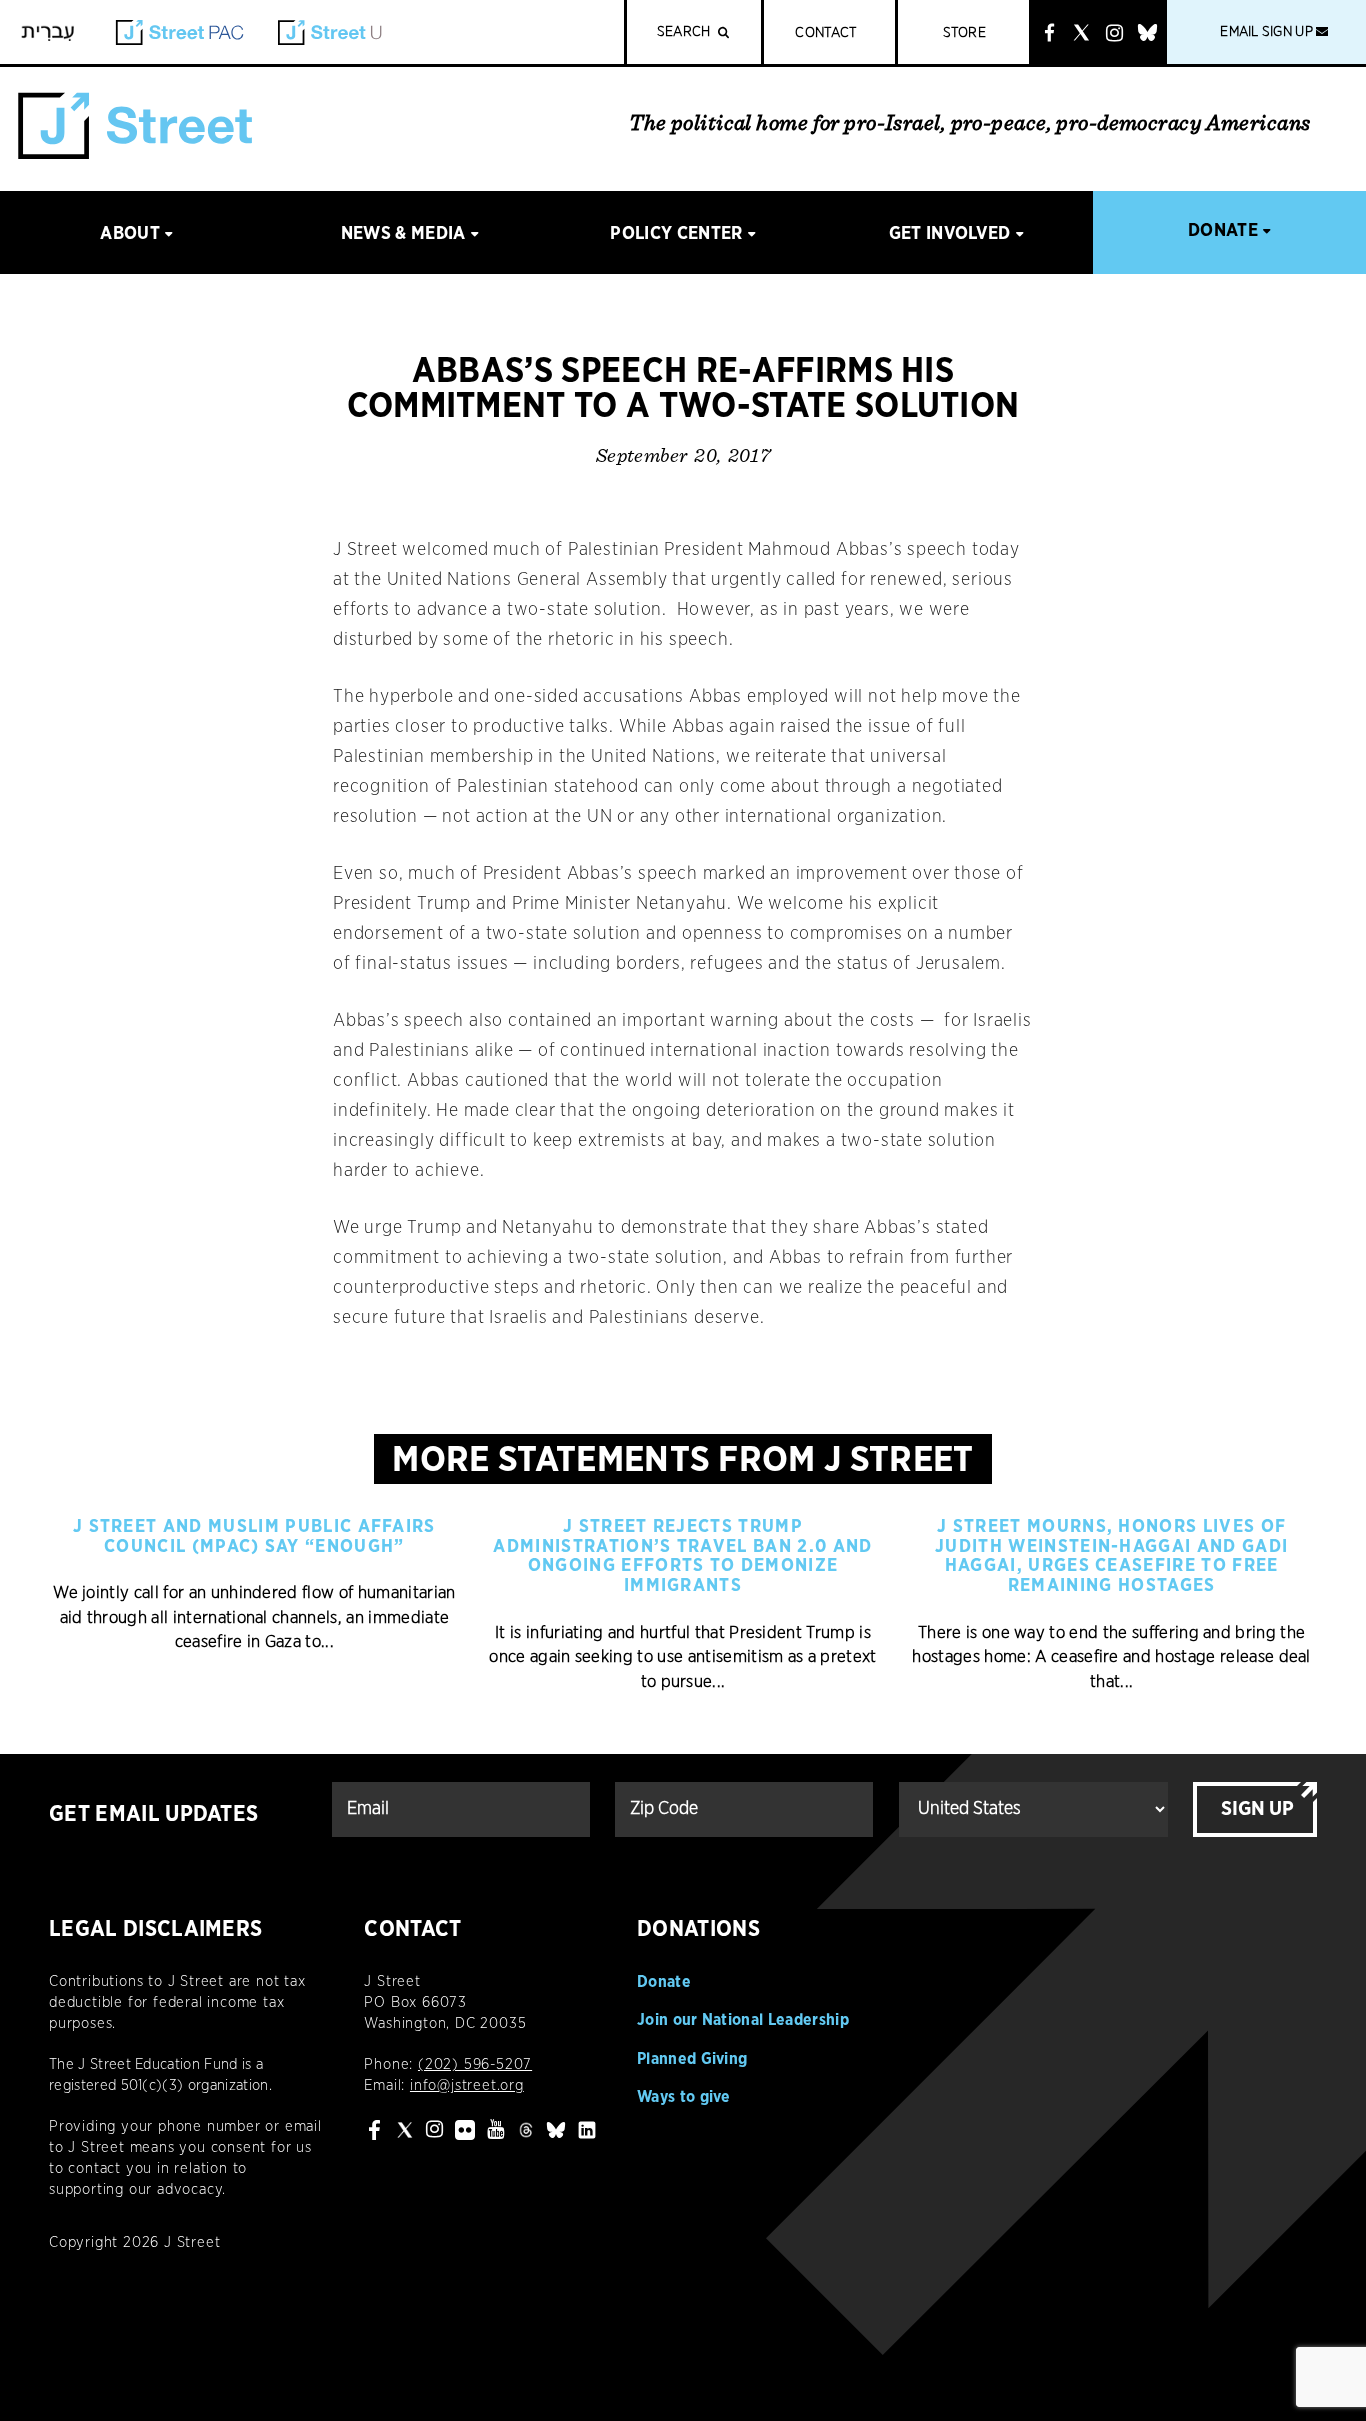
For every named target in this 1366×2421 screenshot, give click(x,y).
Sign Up (1257, 1809)
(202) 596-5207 (475, 2064)
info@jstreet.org (467, 2085)
